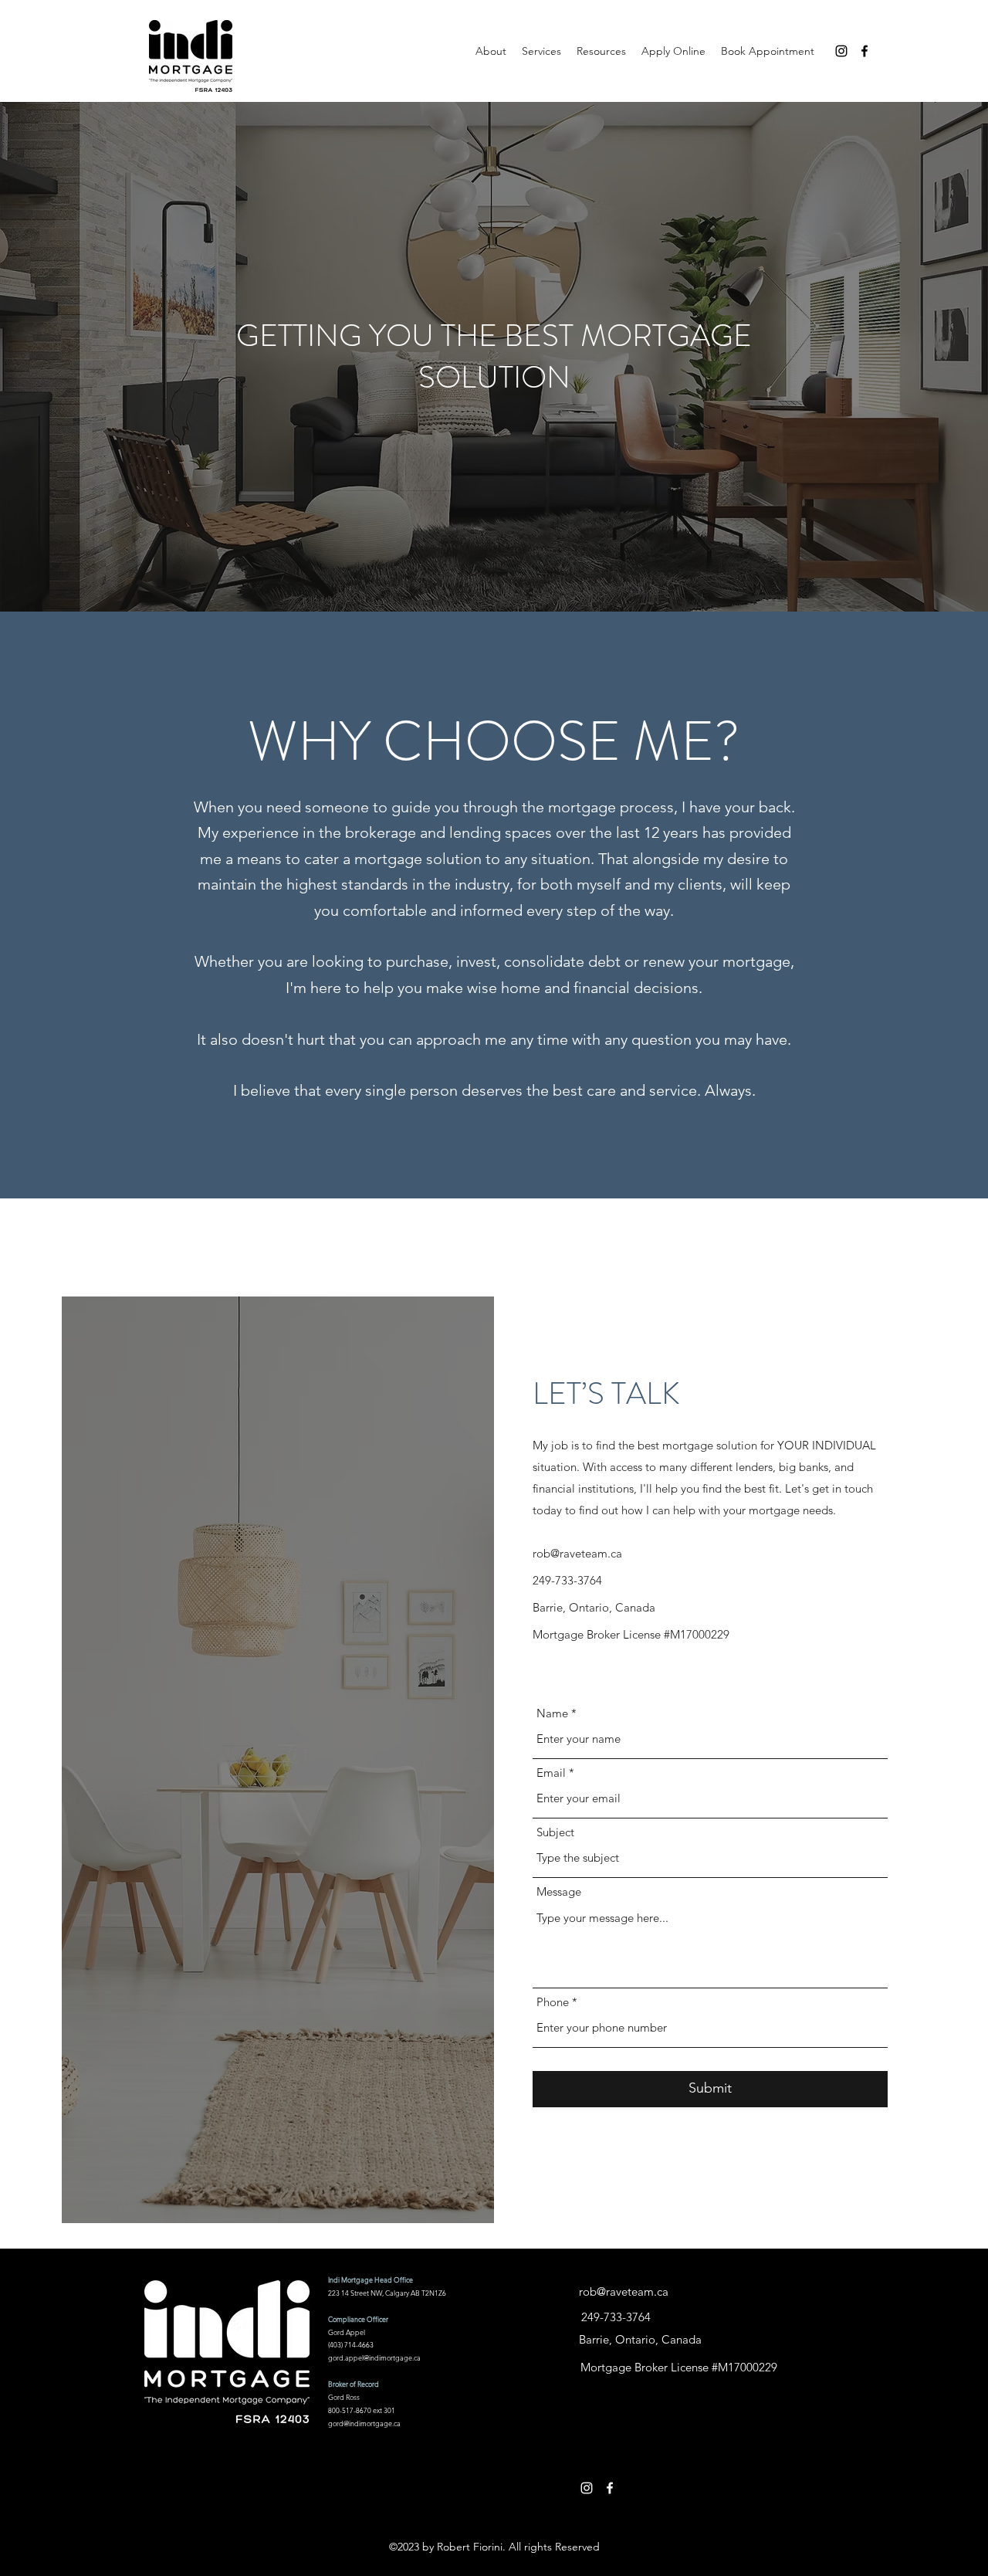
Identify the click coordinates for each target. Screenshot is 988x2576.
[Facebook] (864, 51)
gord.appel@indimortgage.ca (374, 2357)
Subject (555, 1832)
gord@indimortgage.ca (364, 2423)
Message (559, 1891)
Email (551, 1773)
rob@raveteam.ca (577, 1553)
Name (552, 1713)
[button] (601, 51)
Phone (553, 2002)
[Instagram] (841, 51)
